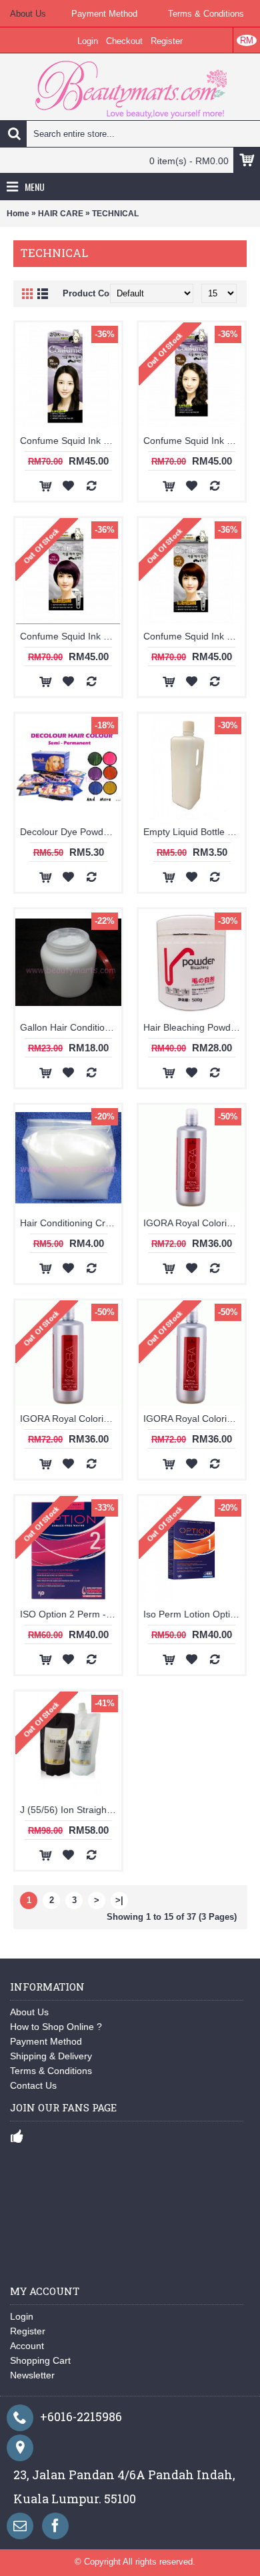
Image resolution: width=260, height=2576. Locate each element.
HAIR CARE (61, 214)
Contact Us (33, 2085)
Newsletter (32, 2375)
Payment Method (46, 2041)
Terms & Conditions (51, 2071)
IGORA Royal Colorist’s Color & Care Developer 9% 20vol (194, 1419)
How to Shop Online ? (56, 2027)
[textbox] (130, 134)
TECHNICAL (115, 214)
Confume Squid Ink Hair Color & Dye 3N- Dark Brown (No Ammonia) (71, 441)
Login (22, 2316)
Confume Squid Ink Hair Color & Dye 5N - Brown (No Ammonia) (194, 441)
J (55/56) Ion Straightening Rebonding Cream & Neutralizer (71, 1810)
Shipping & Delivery (51, 2056)
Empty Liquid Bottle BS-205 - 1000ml (194, 832)
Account (27, 2346)
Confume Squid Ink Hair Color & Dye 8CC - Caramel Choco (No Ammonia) (194, 636)
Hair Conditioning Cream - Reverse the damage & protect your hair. (71, 1223)
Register (28, 2331)
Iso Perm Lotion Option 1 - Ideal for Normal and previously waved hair (194, 1614)
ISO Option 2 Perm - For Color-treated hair (71, 1614)
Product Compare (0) (105, 293)
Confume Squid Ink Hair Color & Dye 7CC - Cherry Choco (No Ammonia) (71, 636)
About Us (29, 2012)
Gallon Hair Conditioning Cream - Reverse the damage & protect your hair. (71, 1027)
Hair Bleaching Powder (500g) (194, 1027)
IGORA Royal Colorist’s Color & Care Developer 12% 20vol (194, 1223)
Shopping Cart (40, 2360)
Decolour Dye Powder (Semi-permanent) (71, 832)
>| (119, 1900)
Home (18, 214)
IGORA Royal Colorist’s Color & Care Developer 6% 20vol (71, 1419)
